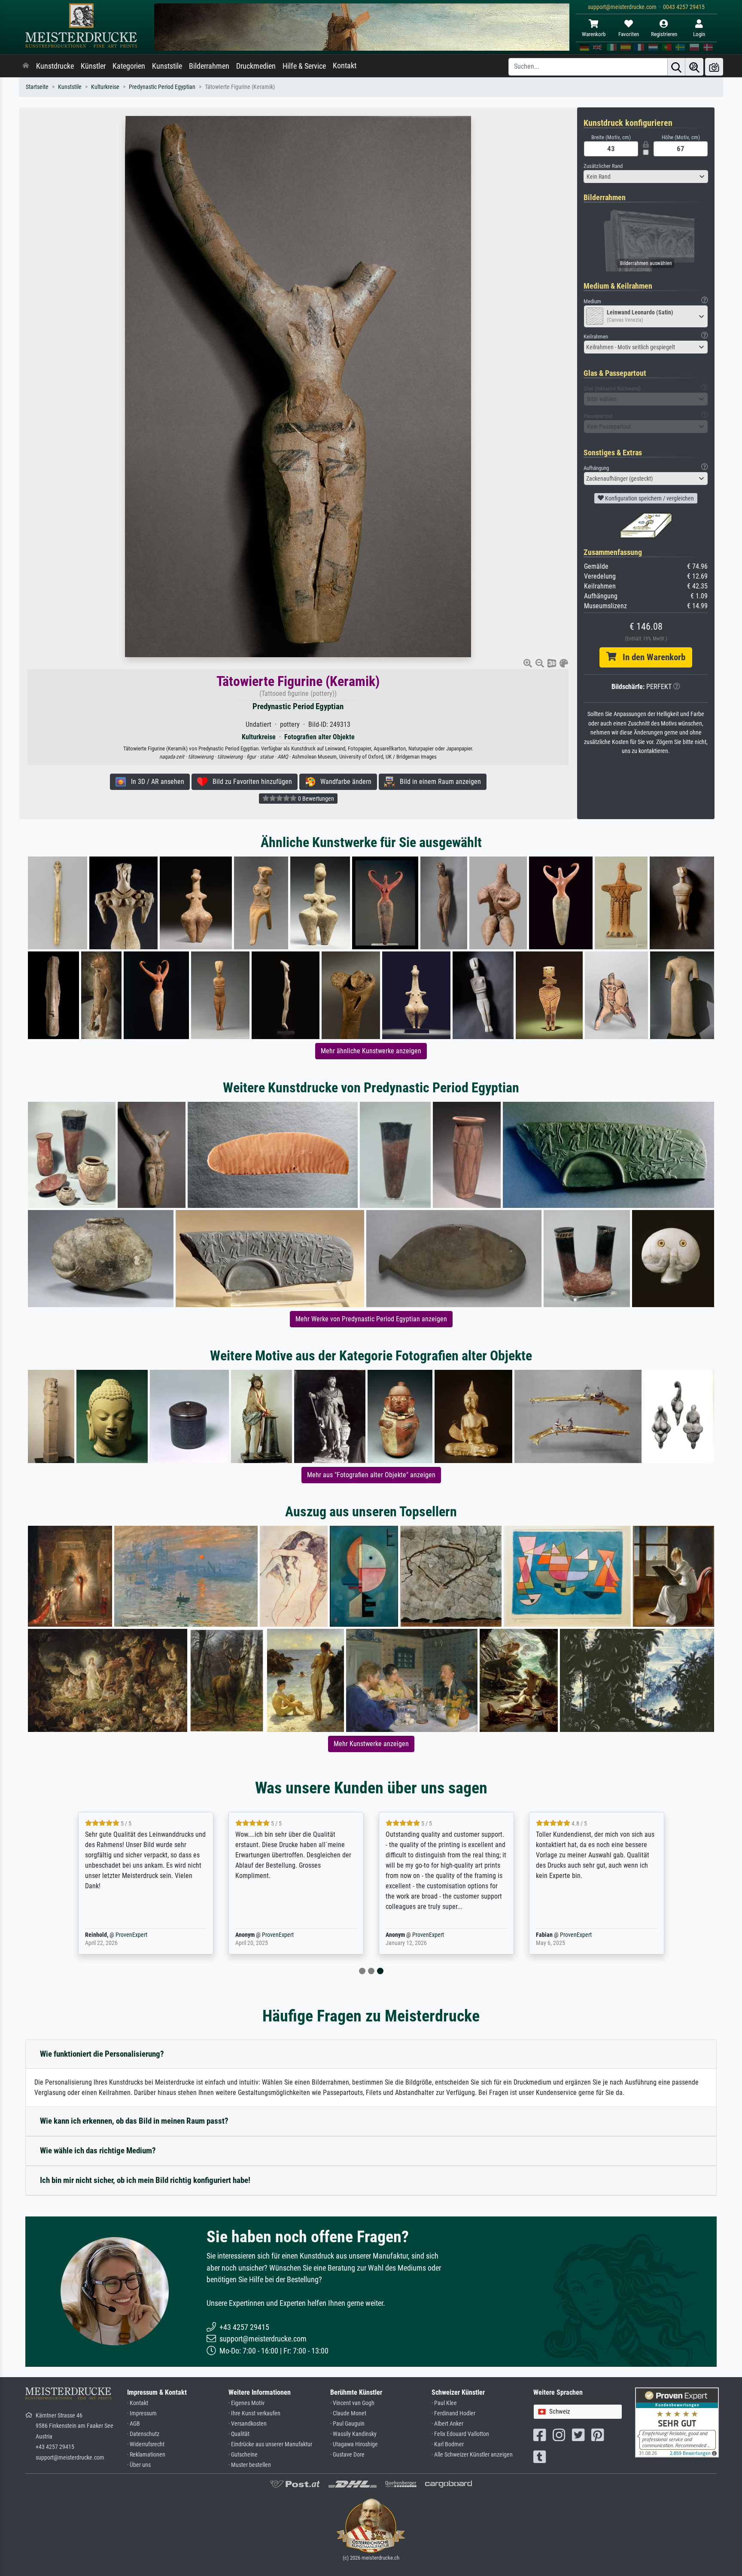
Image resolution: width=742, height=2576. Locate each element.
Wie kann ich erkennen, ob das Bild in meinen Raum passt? (134, 2121)
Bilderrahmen (209, 66)
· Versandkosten (248, 2424)
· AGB (134, 2424)
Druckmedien (256, 66)
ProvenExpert (131, 1935)
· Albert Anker (447, 2424)
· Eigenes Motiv (246, 2403)
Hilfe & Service (304, 66)
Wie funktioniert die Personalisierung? (102, 2054)
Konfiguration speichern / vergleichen (649, 498)
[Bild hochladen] (714, 67)
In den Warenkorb (651, 657)
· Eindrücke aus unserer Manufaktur (270, 2444)
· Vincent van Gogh (352, 2403)
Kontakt (345, 66)
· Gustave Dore (347, 2455)
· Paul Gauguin (347, 2424)
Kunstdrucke (55, 66)
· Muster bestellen (250, 2465)
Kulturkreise (105, 87)
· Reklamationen (146, 2455)
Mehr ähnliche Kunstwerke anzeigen (371, 1051)
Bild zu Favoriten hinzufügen (250, 782)
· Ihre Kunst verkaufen (254, 2413)
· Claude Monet (348, 2413)
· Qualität (239, 2434)
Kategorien (129, 66)
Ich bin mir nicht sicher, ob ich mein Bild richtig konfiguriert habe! (145, 2180)
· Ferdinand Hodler (453, 2413)
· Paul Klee (444, 2403)
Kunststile (167, 66)
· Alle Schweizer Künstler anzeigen (472, 2455)
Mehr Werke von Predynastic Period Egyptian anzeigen (371, 1319)
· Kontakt (138, 2403)
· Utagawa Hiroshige (354, 2444)
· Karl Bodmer (448, 2444)
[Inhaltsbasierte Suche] (694, 67)
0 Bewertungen (315, 799)
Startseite (37, 87)
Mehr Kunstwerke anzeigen (371, 1744)
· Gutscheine (243, 2455)
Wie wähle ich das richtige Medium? (98, 2151)
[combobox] (646, 177)
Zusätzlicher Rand (603, 166)
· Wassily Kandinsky (353, 2434)
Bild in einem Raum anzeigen (438, 782)
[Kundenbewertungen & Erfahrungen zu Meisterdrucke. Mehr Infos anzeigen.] (677, 2422)
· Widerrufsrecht (146, 2444)
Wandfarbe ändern (343, 782)
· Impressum (142, 2413)
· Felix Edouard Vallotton (460, 2434)
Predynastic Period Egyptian (162, 87)
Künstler (93, 66)
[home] (26, 66)
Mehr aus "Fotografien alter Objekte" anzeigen (371, 1475)
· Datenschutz (143, 2434)
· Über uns (139, 2465)
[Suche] (676, 67)
